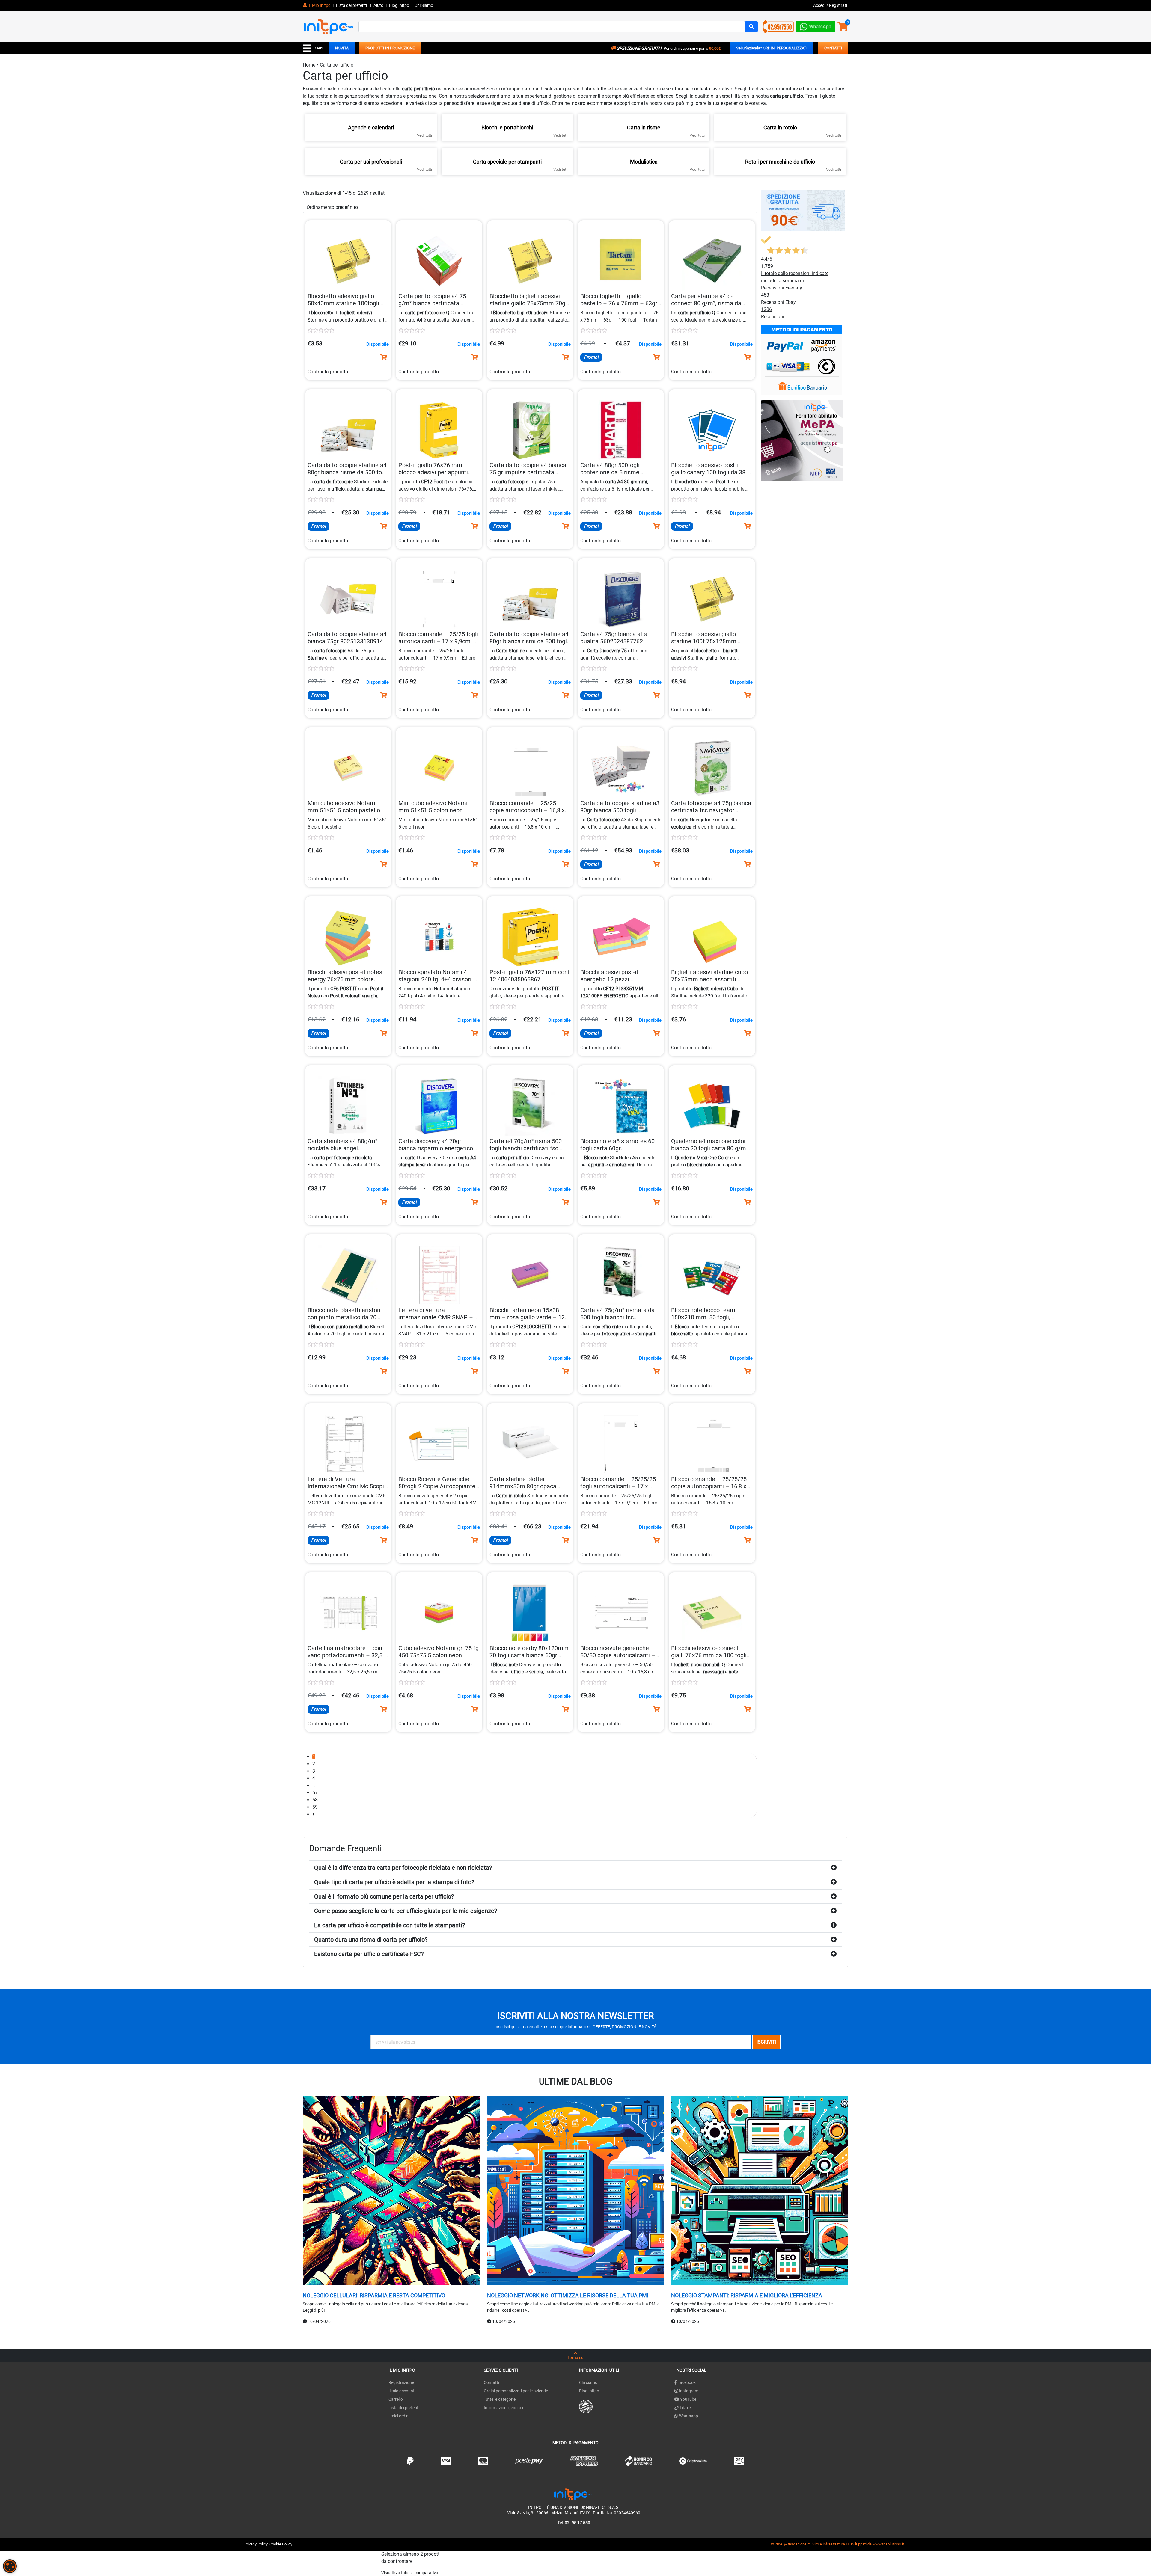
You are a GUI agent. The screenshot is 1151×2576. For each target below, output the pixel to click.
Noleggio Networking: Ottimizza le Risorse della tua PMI (568, 2295)
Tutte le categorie (500, 2399)
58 (315, 1800)
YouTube (688, 2399)
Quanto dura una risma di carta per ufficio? (371, 1940)
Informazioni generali (503, 2408)
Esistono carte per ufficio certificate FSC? (369, 1954)
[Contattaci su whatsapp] (816, 25)
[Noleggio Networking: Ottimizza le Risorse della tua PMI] (576, 2191)
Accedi (820, 5)
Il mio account (402, 2391)
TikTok (685, 2408)
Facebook (686, 2382)
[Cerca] (751, 27)
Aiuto (378, 5)
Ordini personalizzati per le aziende (516, 2391)
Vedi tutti (424, 135)
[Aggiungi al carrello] (384, 357)
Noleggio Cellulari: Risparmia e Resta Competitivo (374, 2295)
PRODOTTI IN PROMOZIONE (390, 48)
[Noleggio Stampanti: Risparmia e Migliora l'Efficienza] (760, 2191)
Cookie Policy (281, 2544)
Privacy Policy (256, 2544)
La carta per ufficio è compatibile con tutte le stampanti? (390, 1925)
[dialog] (10, 2566)
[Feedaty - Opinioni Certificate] (586, 2406)
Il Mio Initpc (319, 5)
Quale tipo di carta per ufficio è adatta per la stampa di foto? (394, 1882)
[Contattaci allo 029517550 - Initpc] (778, 26)
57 (315, 1793)
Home (309, 65)
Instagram (688, 2391)
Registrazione (401, 2382)
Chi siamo (588, 2382)
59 (315, 1807)
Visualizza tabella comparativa (410, 2573)
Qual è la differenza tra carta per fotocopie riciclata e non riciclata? (403, 1868)
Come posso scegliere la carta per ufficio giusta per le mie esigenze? (406, 1911)
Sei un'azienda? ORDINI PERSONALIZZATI (772, 48)
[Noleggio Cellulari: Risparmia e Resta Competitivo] (391, 2191)
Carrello (396, 2399)
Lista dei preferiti (352, 5)
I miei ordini (399, 2416)
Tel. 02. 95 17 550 (574, 2523)
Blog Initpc (589, 2391)
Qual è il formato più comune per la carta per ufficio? (384, 1896)
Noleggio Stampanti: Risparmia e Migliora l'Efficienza (747, 2295)
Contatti (491, 2382)
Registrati (838, 5)
